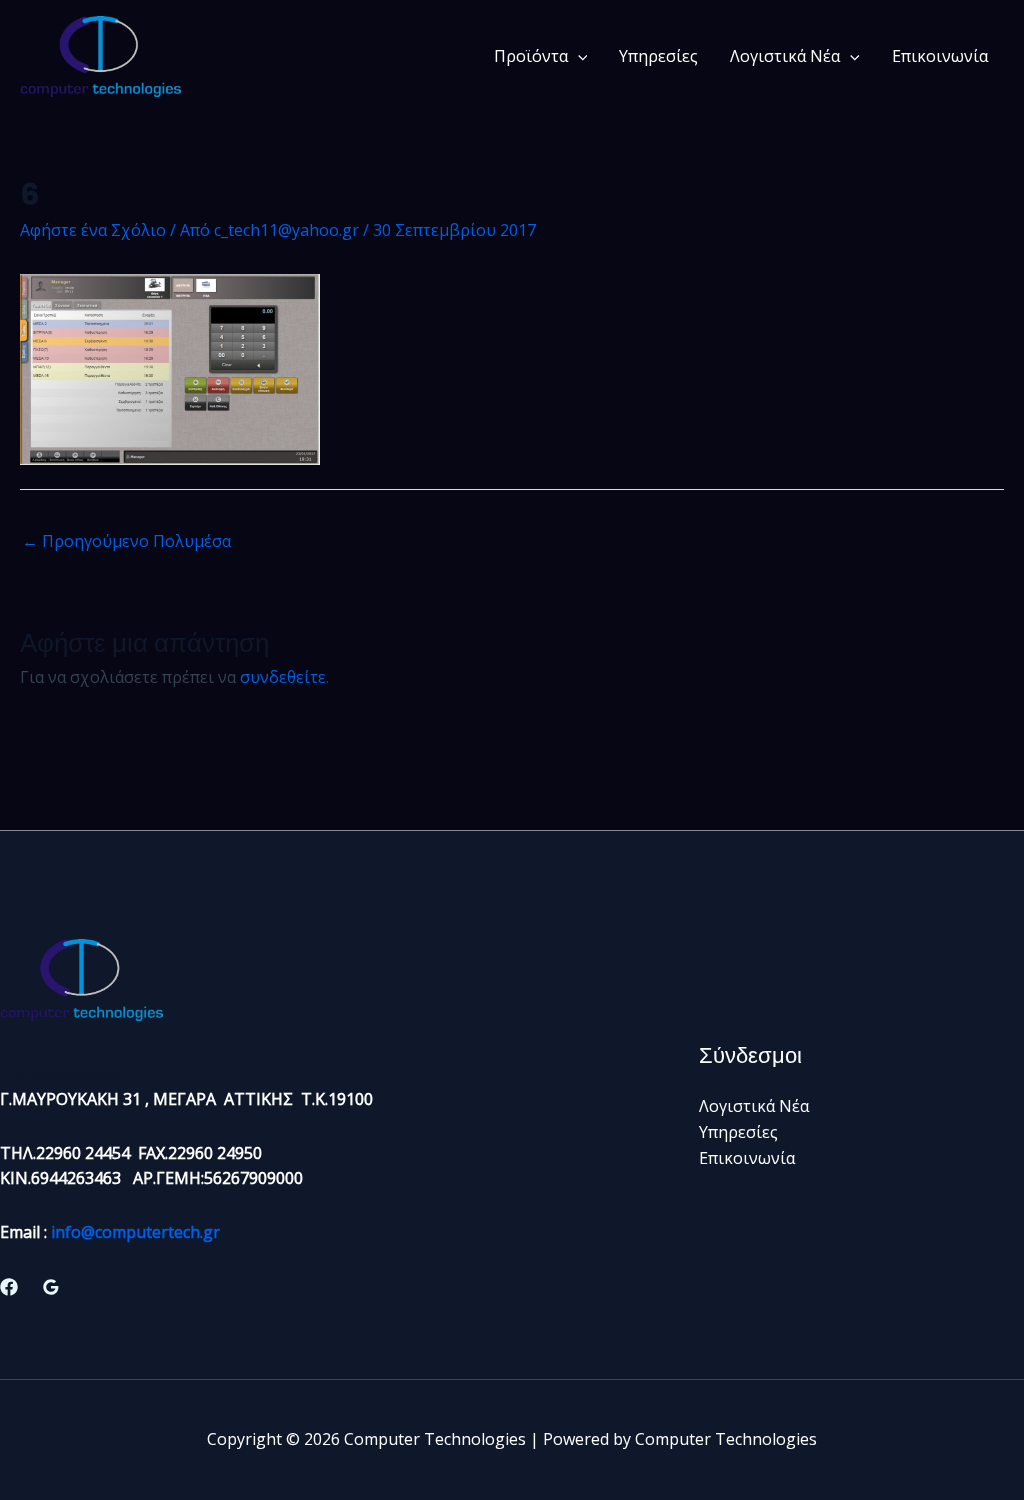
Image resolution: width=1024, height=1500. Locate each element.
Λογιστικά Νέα (785, 56)
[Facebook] (9, 1287)
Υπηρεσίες (658, 56)
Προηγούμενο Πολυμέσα (126, 541)
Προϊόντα (531, 56)
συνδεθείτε (283, 677)
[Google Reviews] (51, 1287)
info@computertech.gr (135, 1232)
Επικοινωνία (940, 56)
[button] (578, 56)
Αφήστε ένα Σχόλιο (93, 230)
